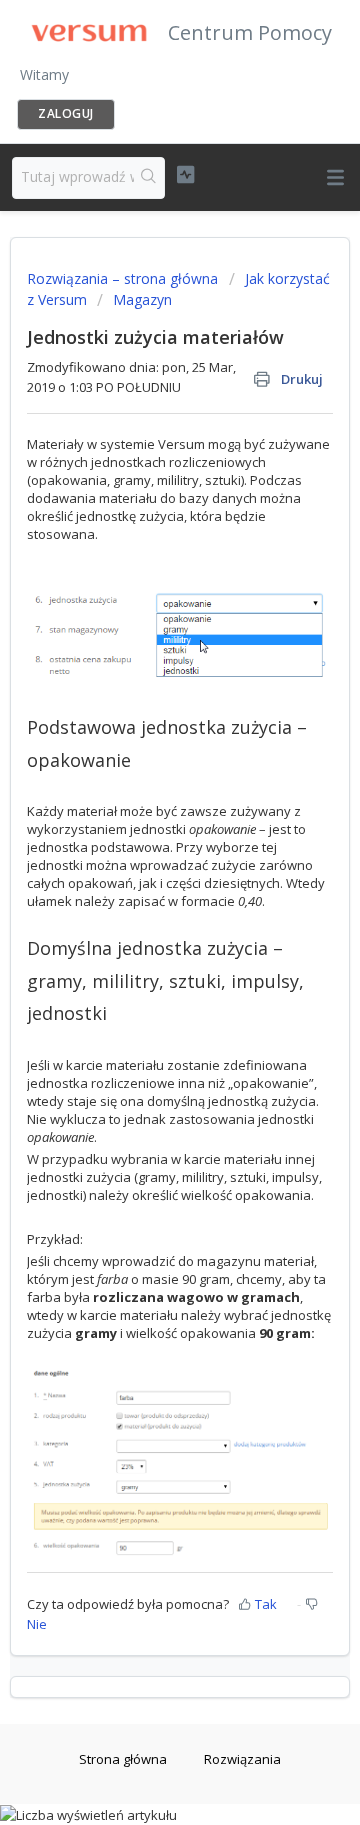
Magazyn (142, 299)
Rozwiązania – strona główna (124, 278)
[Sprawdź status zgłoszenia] (185, 175)
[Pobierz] (143, 914)
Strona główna (123, 1759)
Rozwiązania (242, 1759)
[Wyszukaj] (149, 178)
